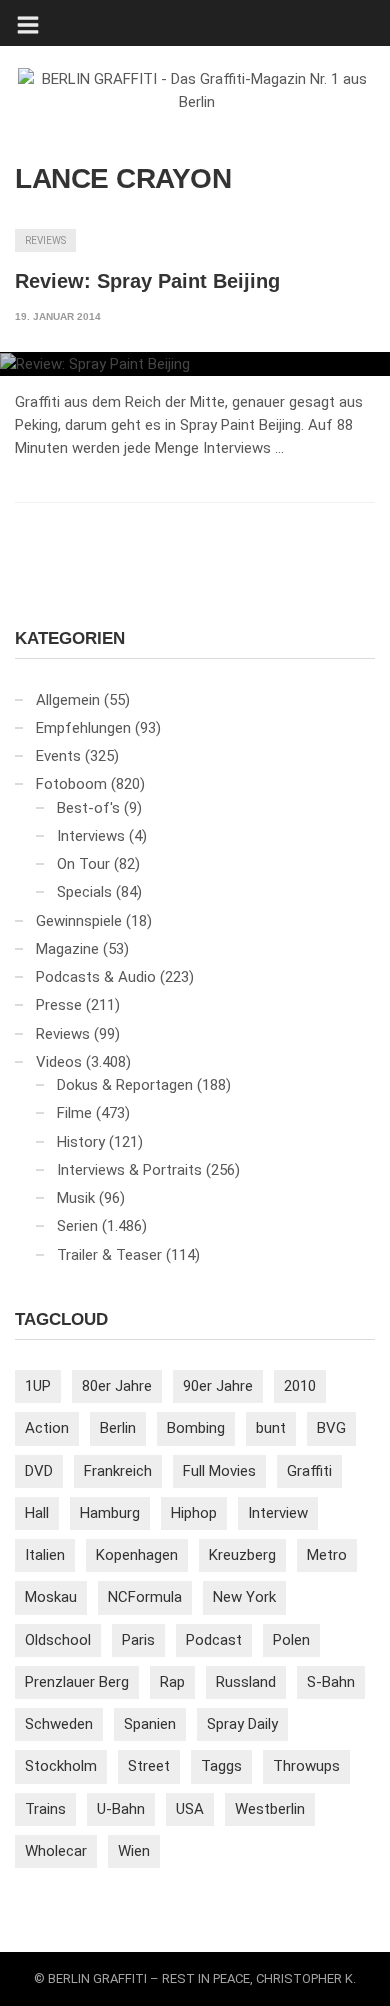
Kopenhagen (137, 1555)
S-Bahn (331, 1682)
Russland (246, 1682)
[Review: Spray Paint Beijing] (195, 364)
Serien (77, 1226)
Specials (84, 892)
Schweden (59, 1724)
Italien (45, 1555)
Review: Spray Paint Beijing (147, 281)
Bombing (196, 1428)
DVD (39, 1471)
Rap (172, 1682)
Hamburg (110, 1513)
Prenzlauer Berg (77, 1682)
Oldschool (58, 1640)
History (81, 1142)
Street (149, 1766)
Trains (45, 1809)
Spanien (150, 1724)
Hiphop (194, 1513)
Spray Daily (242, 1724)
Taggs (221, 1766)
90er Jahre (218, 1386)
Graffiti (309, 1471)
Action (47, 1428)
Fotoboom (71, 784)
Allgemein (68, 700)
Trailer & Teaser (109, 1255)
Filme (74, 1113)
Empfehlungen (83, 728)
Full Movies (219, 1471)
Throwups (306, 1766)
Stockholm (61, 1766)
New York (244, 1597)
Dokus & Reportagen (125, 1085)
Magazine (67, 949)
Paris (138, 1640)
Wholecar (56, 1851)
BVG (331, 1428)
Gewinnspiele (79, 921)
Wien (134, 1851)
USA (190, 1809)
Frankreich (118, 1471)
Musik (76, 1198)
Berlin (118, 1428)
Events (58, 756)
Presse (59, 1005)
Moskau (51, 1597)
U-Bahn (121, 1809)
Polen (291, 1640)
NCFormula (145, 1597)
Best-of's (88, 808)
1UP (38, 1386)
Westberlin (270, 1809)
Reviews (45, 240)
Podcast (214, 1640)
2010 (300, 1386)
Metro (327, 1555)
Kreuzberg (242, 1555)
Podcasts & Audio (96, 977)
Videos (59, 1062)
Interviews (91, 836)
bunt (271, 1428)
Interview (278, 1513)
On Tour (83, 864)
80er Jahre (117, 1386)
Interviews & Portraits (129, 1170)
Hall (37, 1513)
